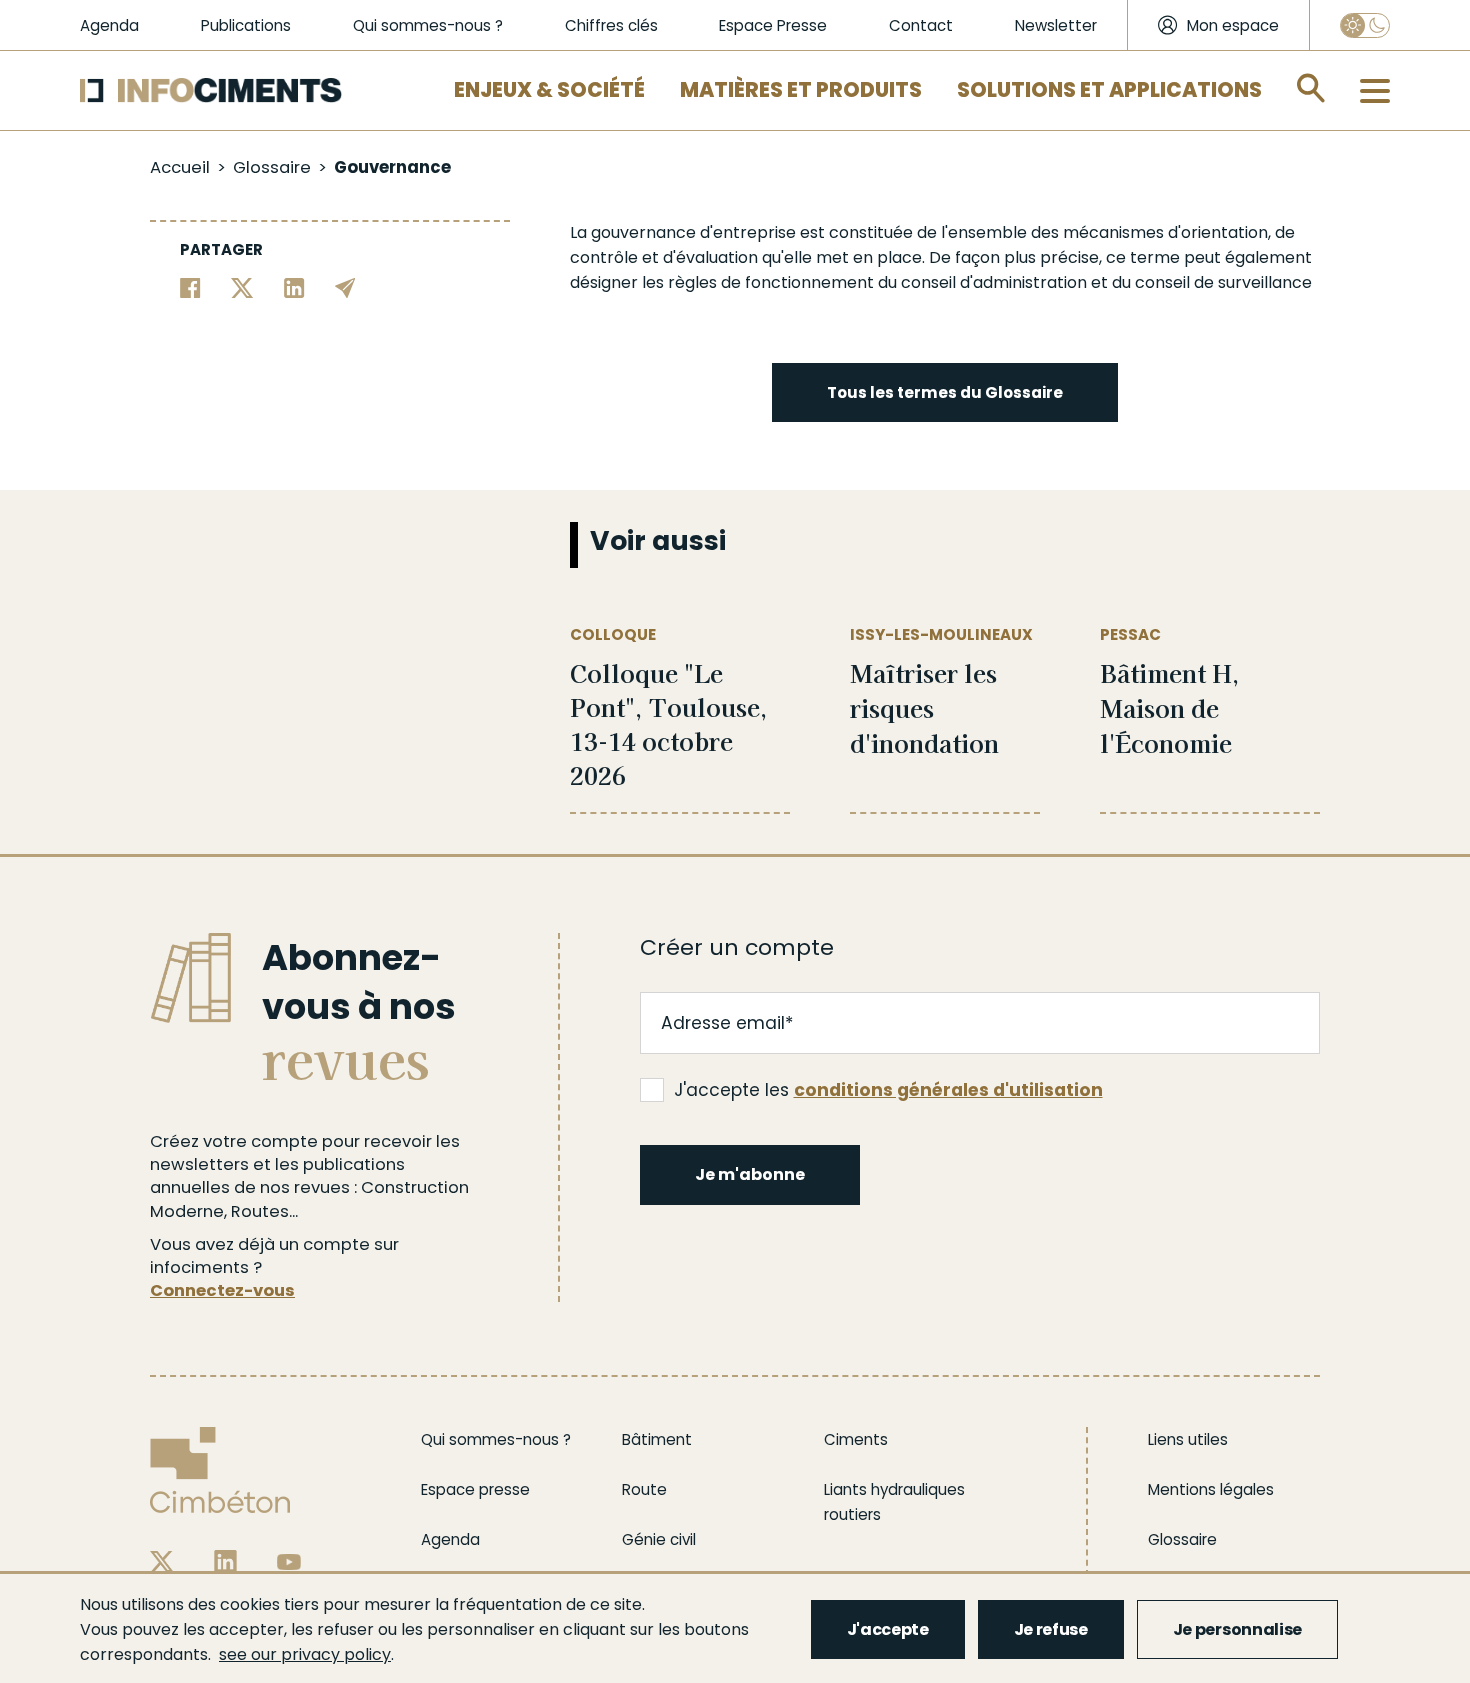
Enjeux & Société (549, 90)
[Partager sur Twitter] (242, 286)
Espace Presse (773, 25)
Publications (246, 25)
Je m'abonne (750, 1174)
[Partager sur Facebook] (190, 286)
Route (644, 1489)
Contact (921, 25)
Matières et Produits (801, 90)
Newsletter (1056, 25)
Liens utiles (1188, 1439)
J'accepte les (888, 1090)
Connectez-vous (222, 1290)
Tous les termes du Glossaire (945, 392)
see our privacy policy (305, 1654)
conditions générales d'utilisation (948, 1090)
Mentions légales (1211, 1489)
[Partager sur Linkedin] (294, 286)
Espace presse (475, 1489)
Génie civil (659, 1539)
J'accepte (888, 1629)
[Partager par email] (345, 286)
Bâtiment (657, 1439)
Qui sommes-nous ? (428, 25)
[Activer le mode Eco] (1365, 25)
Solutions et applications (1109, 90)
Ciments (856, 1439)
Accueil (180, 167)
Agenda (109, 25)
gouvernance (643, 232)
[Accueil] (211, 90)
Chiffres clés (611, 25)
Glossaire (272, 167)
